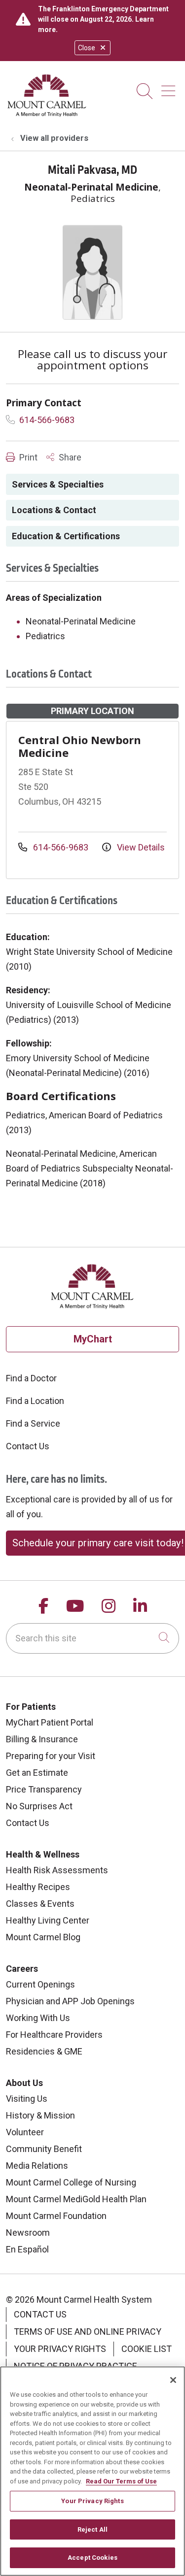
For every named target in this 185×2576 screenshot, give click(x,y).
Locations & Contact (54, 510)
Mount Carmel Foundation (56, 2216)
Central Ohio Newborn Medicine (80, 746)
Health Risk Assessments (57, 1870)
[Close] (173, 2380)
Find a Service (33, 1423)
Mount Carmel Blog (43, 1937)
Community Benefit (44, 2149)
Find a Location (35, 1401)
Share (69, 457)
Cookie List (147, 2349)
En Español (27, 2249)
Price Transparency (44, 1789)
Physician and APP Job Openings (70, 2001)
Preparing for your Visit (51, 1756)
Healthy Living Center (48, 1920)
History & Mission (40, 2115)
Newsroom (28, 2233)
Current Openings (40, 1984)
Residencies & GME (44, 2051)
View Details (140, 847)
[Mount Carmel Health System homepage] (47, 114)
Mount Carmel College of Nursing (71, 2182)
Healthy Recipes (38, 1887)
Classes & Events (40, 1904)
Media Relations (37, 2166)
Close (87, 48)
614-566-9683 (46, 420)
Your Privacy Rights (60, 2349)
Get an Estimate (37, 1773)
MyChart (93, 1339)
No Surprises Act (39, 1806)
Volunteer (25, 2132)
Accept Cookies (92, 2558)
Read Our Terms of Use (121, 2481)
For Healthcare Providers (54, 2035)
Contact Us (28, 1446)
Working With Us (38, 2018)
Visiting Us (27, 2099)
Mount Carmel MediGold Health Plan (76, 2199)
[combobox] (92, 1638)
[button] (170, 87)
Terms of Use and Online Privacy (88, 2331)
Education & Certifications (66, 536)
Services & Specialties (58, 484)
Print (27, 457)
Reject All (92, 2529)
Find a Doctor (31, 1378)
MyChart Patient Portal (50, 1722)
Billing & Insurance (42, 1739)
